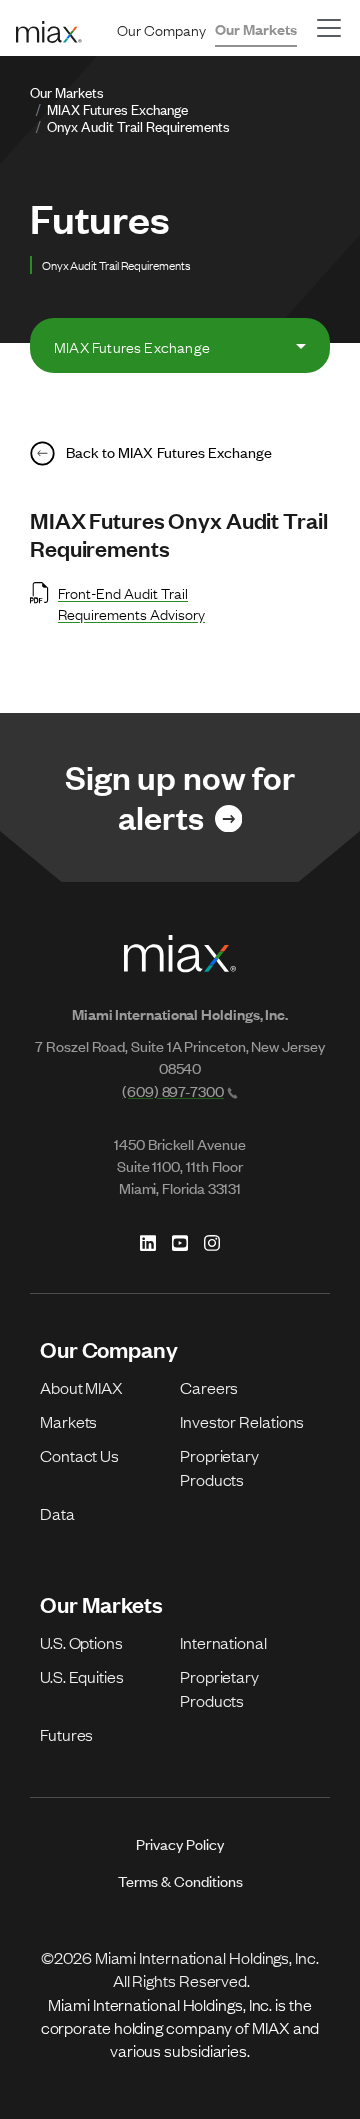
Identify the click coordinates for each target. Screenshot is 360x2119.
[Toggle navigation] (329, 28)
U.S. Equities (82, 1676)
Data (57, 1513)
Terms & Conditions (180, 1880)
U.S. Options (81, 1642)
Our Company (161, 29)
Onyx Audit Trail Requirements (138, 125)
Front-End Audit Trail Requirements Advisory (131, 602)
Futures (66, 1734)
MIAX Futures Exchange (117, 108)
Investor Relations (242, 1421)
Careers (209, 1387)
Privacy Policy (180, 1843)
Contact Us (79, 1455)
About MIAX (81, 1387)
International (223, 1642)
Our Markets (256, 28)
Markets (68, 1421)
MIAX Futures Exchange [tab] (132, 346)
